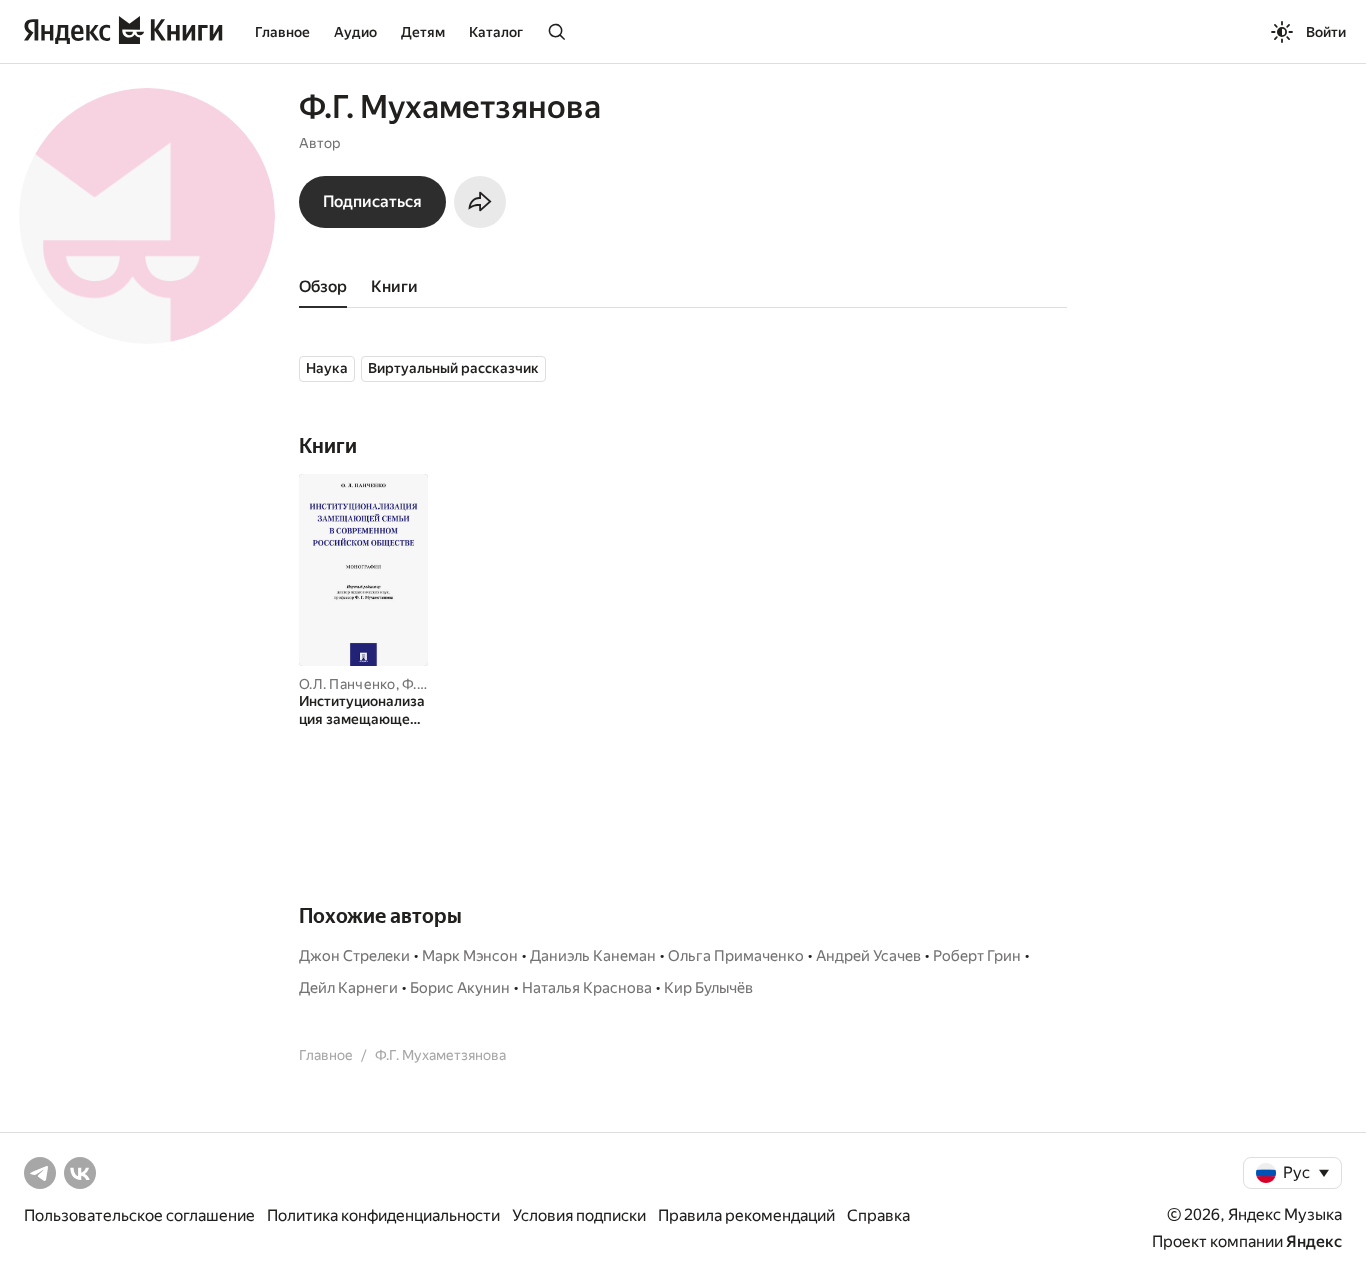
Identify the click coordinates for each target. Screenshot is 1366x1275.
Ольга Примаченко (736, 956)
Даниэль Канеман (593, 956)
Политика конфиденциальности (383, 1215)
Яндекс (1314, 1241)
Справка (878, 1215)
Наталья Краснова (587, 988)
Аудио (355, 32)
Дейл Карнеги (348, 988)
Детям (423, 32)
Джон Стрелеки (354, 956)
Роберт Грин (977, 956)
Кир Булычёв (708, 988)
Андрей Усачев (868, 956)
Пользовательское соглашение (139, 1215)
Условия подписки (579, 1215)
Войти (1326, 32)
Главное (282, 32)
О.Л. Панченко (347, 684)
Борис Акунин (460, 988)
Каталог (496, 32)
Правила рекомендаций (746, 1215)
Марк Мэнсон (470, 956)
